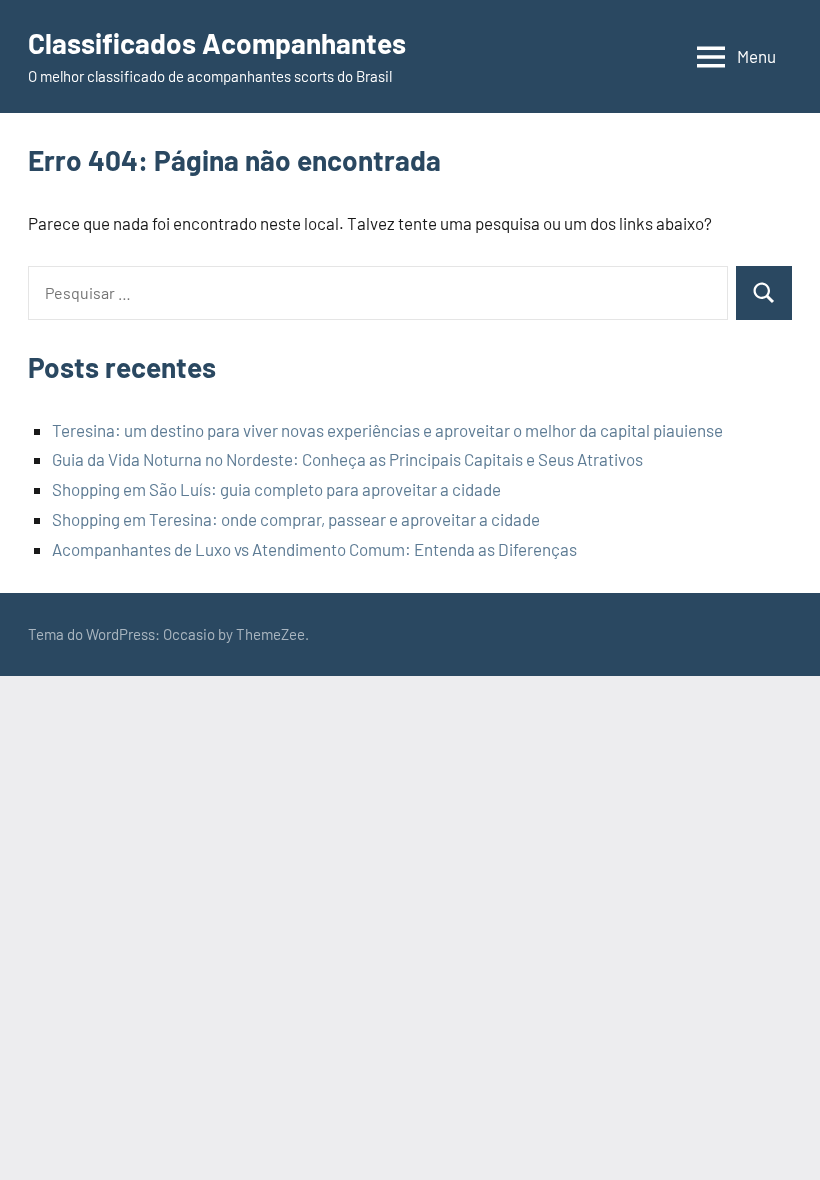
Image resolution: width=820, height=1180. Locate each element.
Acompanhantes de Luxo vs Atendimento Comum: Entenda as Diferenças (314, 549)
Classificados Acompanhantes (217, 43)
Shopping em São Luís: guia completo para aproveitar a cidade (276, 489)
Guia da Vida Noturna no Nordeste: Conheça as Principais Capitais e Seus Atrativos (347, 459)
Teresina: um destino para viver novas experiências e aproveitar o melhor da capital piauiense (387, 430)
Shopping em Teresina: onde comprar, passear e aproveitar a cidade (296, 519)
